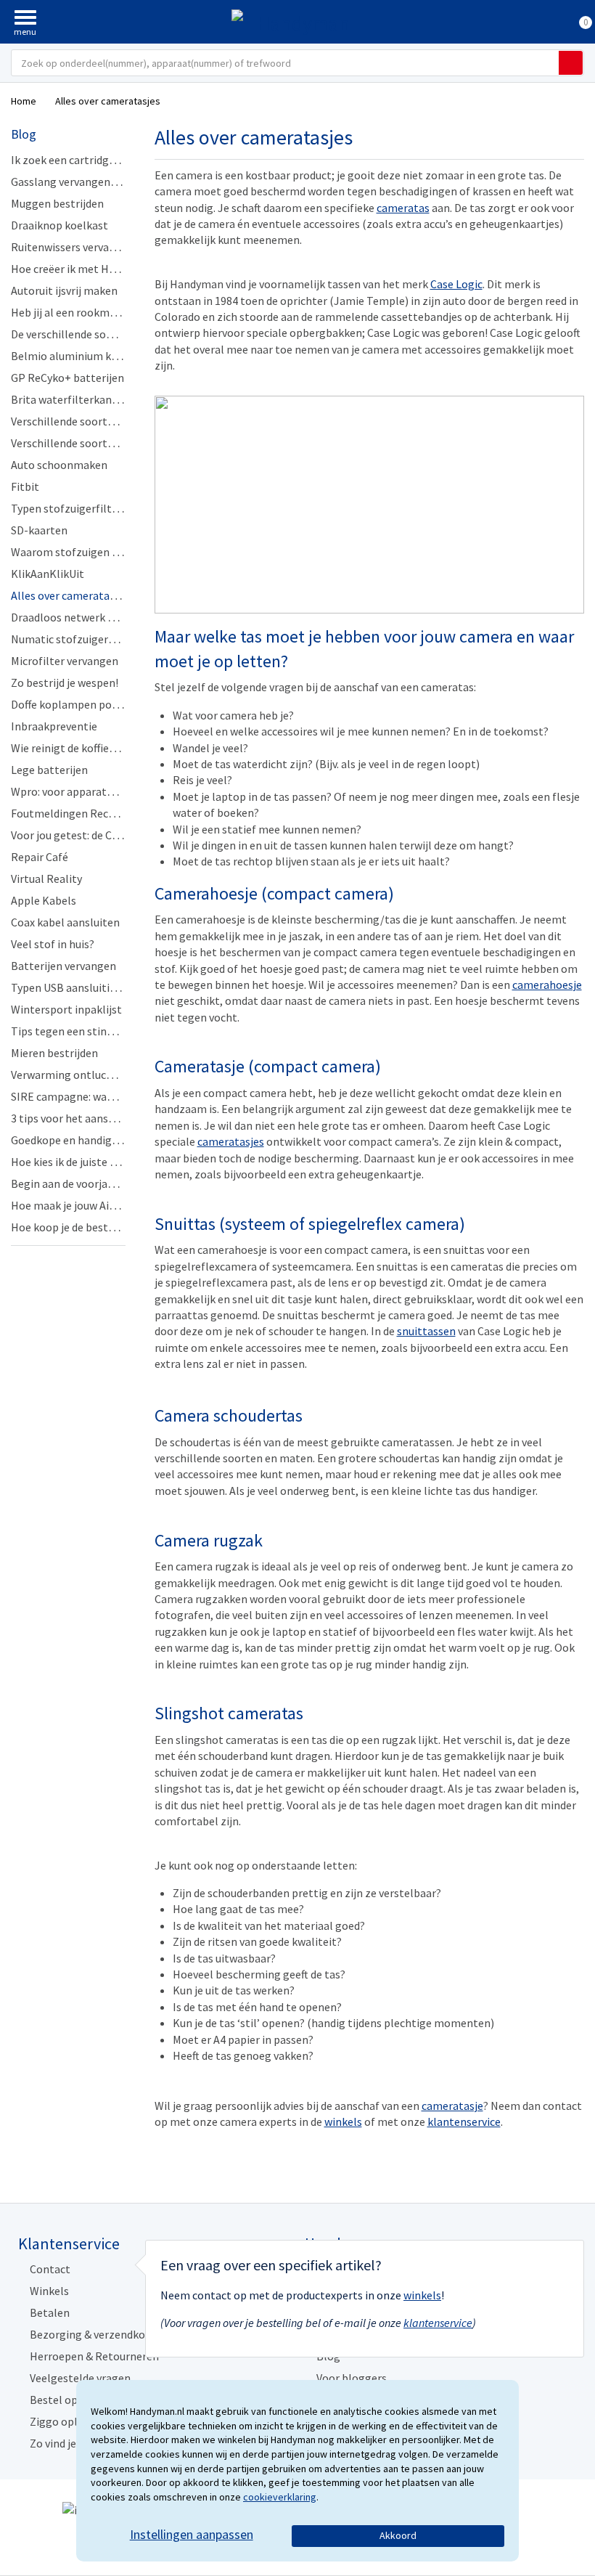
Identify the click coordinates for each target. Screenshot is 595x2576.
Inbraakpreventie (54, 726)
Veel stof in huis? (53, 944)
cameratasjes (231, 1141)
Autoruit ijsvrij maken (64, 290)
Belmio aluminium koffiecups (83, 356)
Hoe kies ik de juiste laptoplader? (93, 1162)
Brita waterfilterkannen (71, 399)
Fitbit (25, 486)
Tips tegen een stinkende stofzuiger (101, 1031)
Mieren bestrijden (54, 1053)
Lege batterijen (49, 770)
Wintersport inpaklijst (66, 1009)
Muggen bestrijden (57, 203)
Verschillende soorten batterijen (92, 443)
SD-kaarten (39, 530)
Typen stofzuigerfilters (69, 508)
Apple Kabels (44, 900)
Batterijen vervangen (63, 966)
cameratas (403, 208)
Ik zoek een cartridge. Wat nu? (85, 160)
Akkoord (398, 2535)
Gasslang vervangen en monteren (94, 182)
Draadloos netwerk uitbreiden (85, 617)
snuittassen (426, 1331)
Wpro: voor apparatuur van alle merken (107, 791)
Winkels (49, 2291)
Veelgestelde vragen (80, 2378)
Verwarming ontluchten (70, 1075)
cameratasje (452, 2106)
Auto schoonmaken (59, 465)
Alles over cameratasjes (70, 595)
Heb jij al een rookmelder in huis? (93, 312)
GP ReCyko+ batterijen (67, 378)
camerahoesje (547, 985)
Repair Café (40, 857)
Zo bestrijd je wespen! (65, 682)
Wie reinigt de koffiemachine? (84, 748)
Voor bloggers (352, 2378)
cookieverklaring (280, 2497)
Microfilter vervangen (65, 661)
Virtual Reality (46, 879)
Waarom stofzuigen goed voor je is (97, 552)
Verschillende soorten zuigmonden (98, 421)
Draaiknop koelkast (59, 225)
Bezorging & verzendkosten (99, 2334)
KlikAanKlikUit (48, 574)
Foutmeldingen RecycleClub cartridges (107, 813)
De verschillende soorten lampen (93, 334)
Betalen (50, 2312)
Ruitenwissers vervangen (73, 247)
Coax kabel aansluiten (65, 922)
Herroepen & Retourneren (94, 2356)
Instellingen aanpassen (192, 2534)
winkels (343, 2121)
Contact (50, 2269)
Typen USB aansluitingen (73, 987)
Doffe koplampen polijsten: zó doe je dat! (112, 704)
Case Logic (456, 284)
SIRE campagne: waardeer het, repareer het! (120, 1096)
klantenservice (464, 2121)
